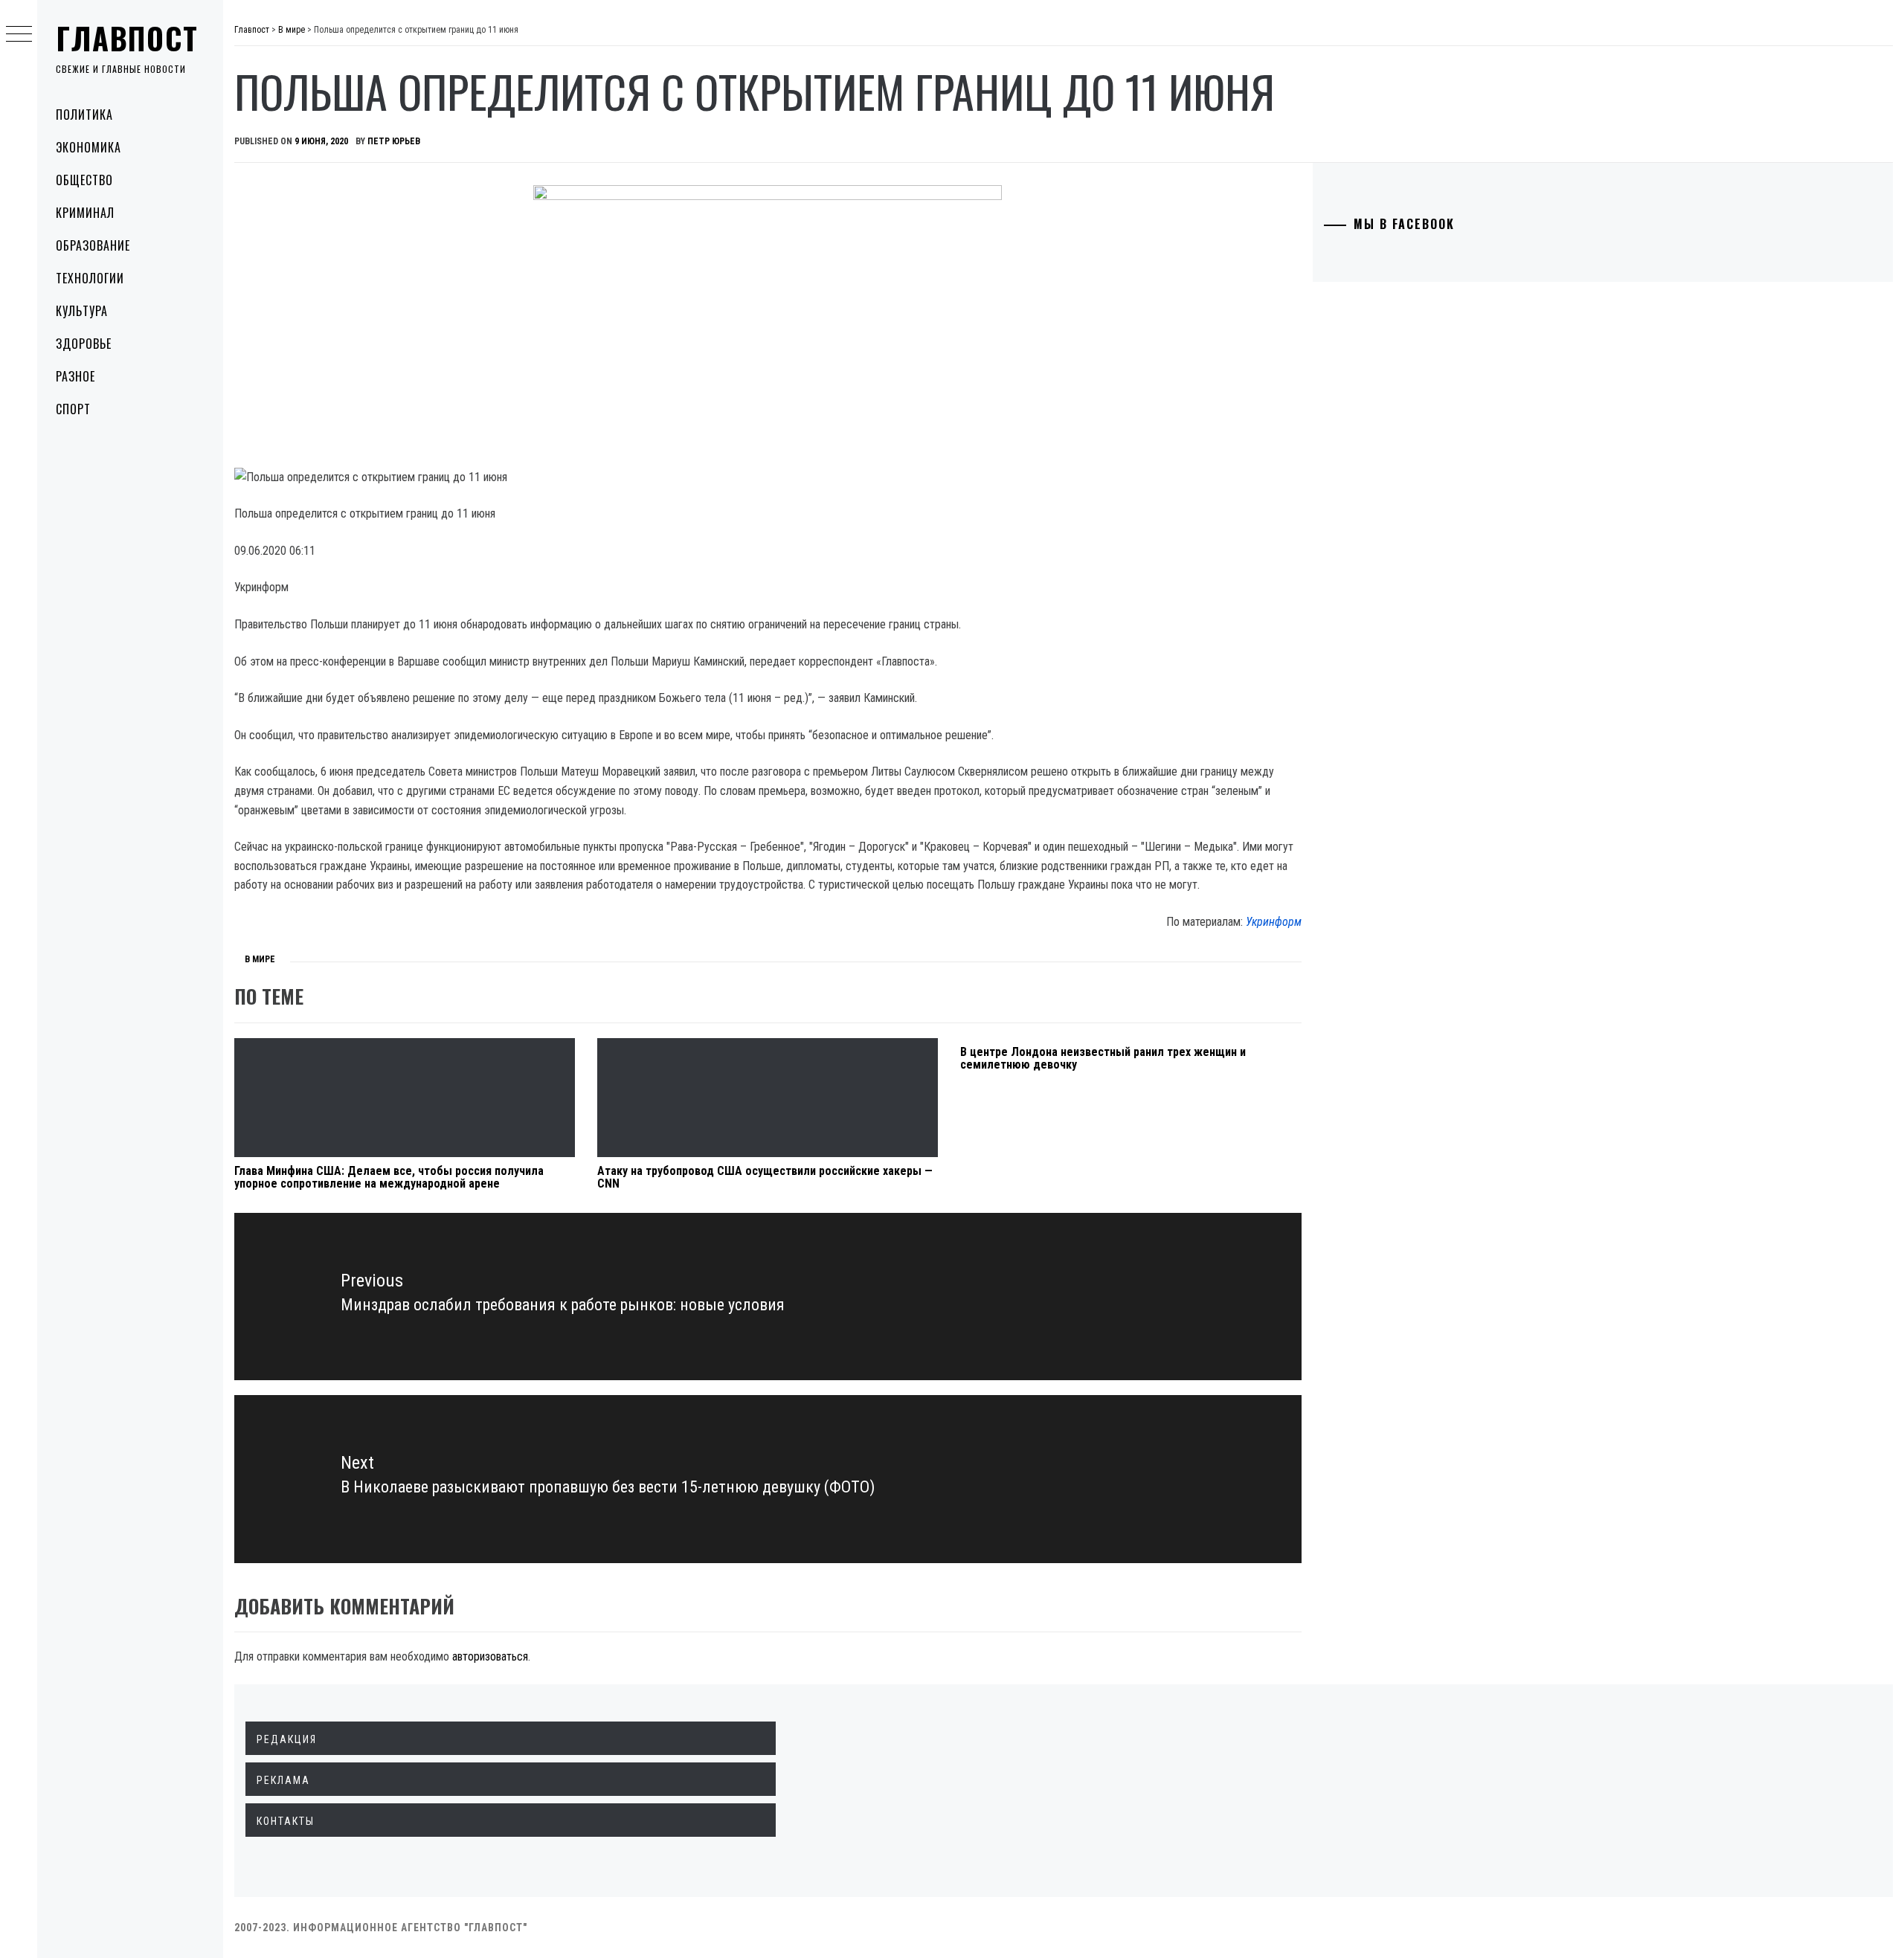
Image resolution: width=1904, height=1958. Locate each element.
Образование (93, 245)
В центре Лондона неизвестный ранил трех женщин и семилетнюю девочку (1103, 1059)
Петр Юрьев (394, 141)
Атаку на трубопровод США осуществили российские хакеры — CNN (765, 1178)
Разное (75, 376)
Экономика (89, 147)
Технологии (90, 278)
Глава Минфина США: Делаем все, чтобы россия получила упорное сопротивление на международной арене (389, 1178)
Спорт (73, 409)
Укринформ (1274, 922)
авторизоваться (490, 1656)
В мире (260, 959)
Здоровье (84, 344)
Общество (84, 180)
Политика (84, 115)
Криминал (85, 213)
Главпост (127, 38)
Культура (82, 311)
